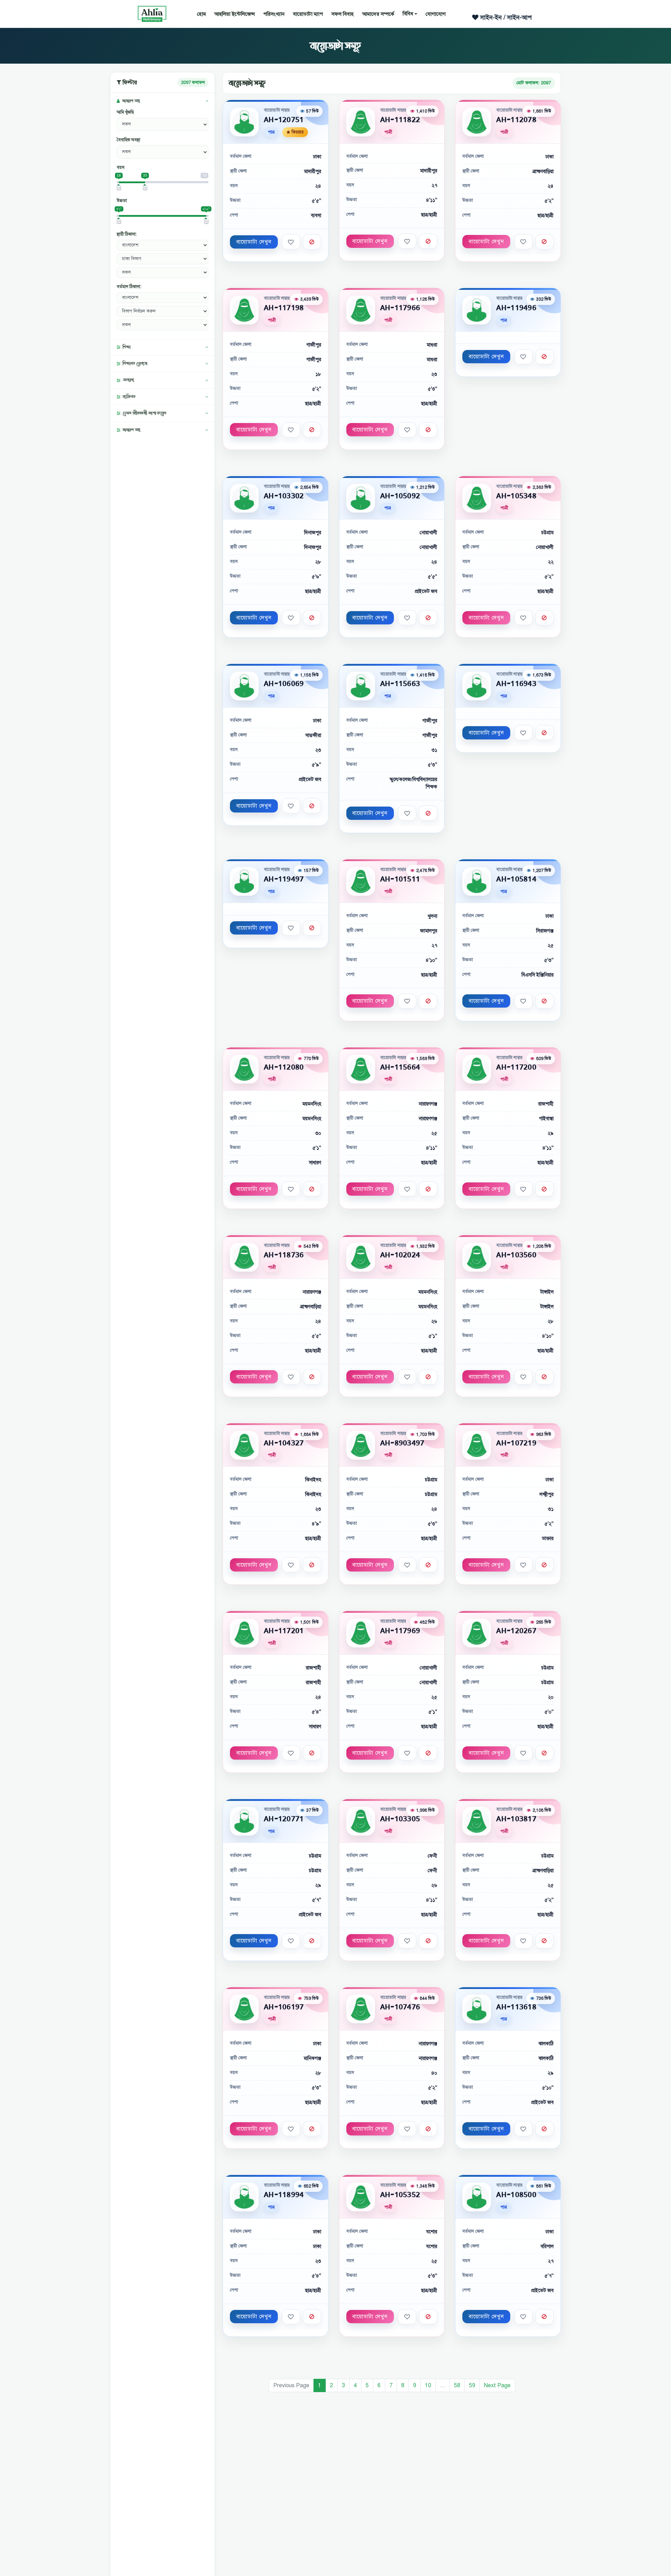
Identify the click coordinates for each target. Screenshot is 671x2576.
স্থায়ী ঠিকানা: (127, 234)
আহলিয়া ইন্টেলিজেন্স (235, 14)
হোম (201, 14)
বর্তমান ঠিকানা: (129, 287)
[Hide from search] (312, 242)
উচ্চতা (122, 201)
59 (472, 2385)
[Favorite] (291, 242)
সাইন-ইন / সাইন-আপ (505, 17)
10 (428, 2385)
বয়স (121, 167)
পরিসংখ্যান (274, 14)
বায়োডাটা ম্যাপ (308, 14)
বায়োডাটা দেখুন (254, 242)
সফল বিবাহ (342, 14)
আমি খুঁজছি (125, 112)
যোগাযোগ (436, 14)
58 (457, 2385)
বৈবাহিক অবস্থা (128, 140)
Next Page (497, 2385)
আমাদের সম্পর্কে (378, 14)
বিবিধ (408, 14)
